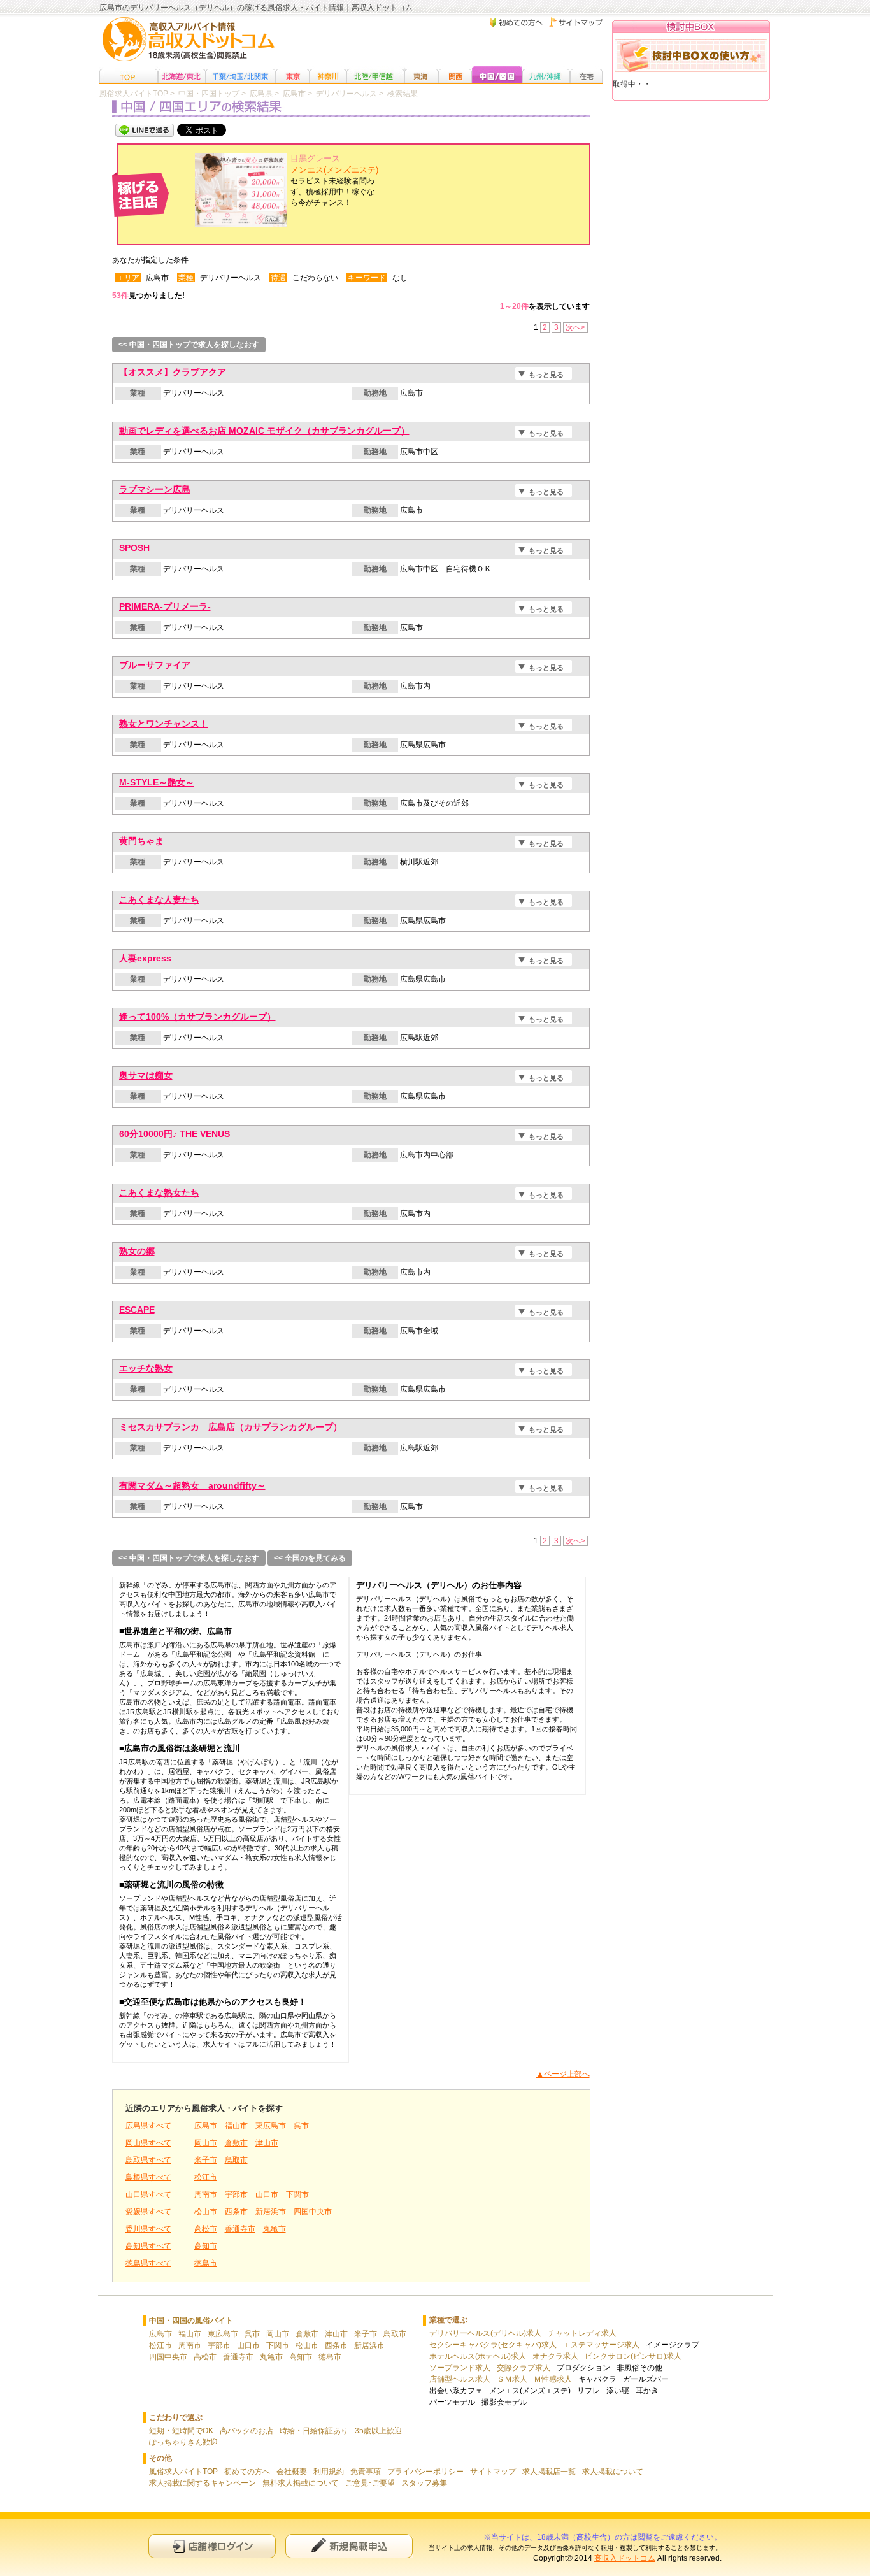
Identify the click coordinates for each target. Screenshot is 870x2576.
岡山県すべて (148, 2143)
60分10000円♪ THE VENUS (175, 1134)
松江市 (206, 2177)
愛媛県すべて (148, 2212)
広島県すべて (148, 2126)
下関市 (297, 2194)
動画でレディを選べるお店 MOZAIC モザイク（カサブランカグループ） (264, 431)
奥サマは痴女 (146, 1075)
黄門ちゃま (141, 841)
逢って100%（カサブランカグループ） (197, 1017)
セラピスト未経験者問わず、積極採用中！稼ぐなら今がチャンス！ (334, 181)
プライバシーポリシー (425, 2472)
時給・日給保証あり (314, 2431)
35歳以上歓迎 (378, 2431)
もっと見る (546, 375)
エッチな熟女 (146, 1368)
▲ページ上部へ (563, 2074)
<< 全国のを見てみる (310, 1558)
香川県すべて (148, 2229)
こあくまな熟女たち (159, 1192)
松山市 (206, 2212)
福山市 (236, 2126)
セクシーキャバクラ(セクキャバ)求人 (493, 2345)
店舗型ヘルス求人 (460, 2379)
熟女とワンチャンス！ (164, 724)
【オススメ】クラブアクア (173, 372)
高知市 (206, 2246)
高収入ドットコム (625, 2558)
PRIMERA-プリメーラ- (165, 606)
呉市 (301, 2126)
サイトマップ (493, 2472)
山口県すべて (148, 2194)
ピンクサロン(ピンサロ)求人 (633, 2356)
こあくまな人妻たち (159, 899)
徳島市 (206, 2263)
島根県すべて (148, 2177)
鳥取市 (236, 2160)
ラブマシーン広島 (155, 489)
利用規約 (329, 2472)
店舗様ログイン (212, 2546)
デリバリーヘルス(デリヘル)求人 (485, 2333)
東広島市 (271, 2126)
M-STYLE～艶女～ (157, 782)
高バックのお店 (246, 2431)
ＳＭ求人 (512, 2379)
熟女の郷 (137, 1251)
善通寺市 (240, 2229)
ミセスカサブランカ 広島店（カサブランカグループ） (231, 1427)
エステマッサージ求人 (601, 2345)
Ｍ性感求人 (553, 2379)
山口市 (267, 2194)
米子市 (206, 2160)
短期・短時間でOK (181, 2431)
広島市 (206, 2126)
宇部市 (236, 2194)
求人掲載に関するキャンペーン (203, 2483)
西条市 (236, 2212)
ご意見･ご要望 (370, 2483)
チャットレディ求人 (582, 2333)
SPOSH (134, 548)
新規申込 (349, 2546)
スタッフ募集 (424, 2483)
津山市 (267, 2143)
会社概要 (292, 2472)
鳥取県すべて (148, 2160)
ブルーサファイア (155, 665)
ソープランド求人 (460, 2368)
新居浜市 (271, 2212)
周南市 (206, 2194)
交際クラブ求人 (524, 2368)
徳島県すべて (148, 2263)
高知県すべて (148, 2246)
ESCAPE (137, 1310)
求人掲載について (613, 2472)
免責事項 (366, 2472)
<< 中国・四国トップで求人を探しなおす (189, 345)
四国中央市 (313, 2212)
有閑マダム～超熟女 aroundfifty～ (192, 1485)
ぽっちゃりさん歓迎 (183, 2442)
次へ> (575, 327)
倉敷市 (236, 2143)
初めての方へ (247, 2472)
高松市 (206, 2229)
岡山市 (206, 2143)
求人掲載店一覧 (549, 2472)
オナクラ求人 (555, 2356)
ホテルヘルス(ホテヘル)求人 (478, 2356)
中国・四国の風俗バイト (191, 2321)
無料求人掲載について (301, 2483)
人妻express (145, 958)
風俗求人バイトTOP (183, 2472)
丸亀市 (275, 2229)
